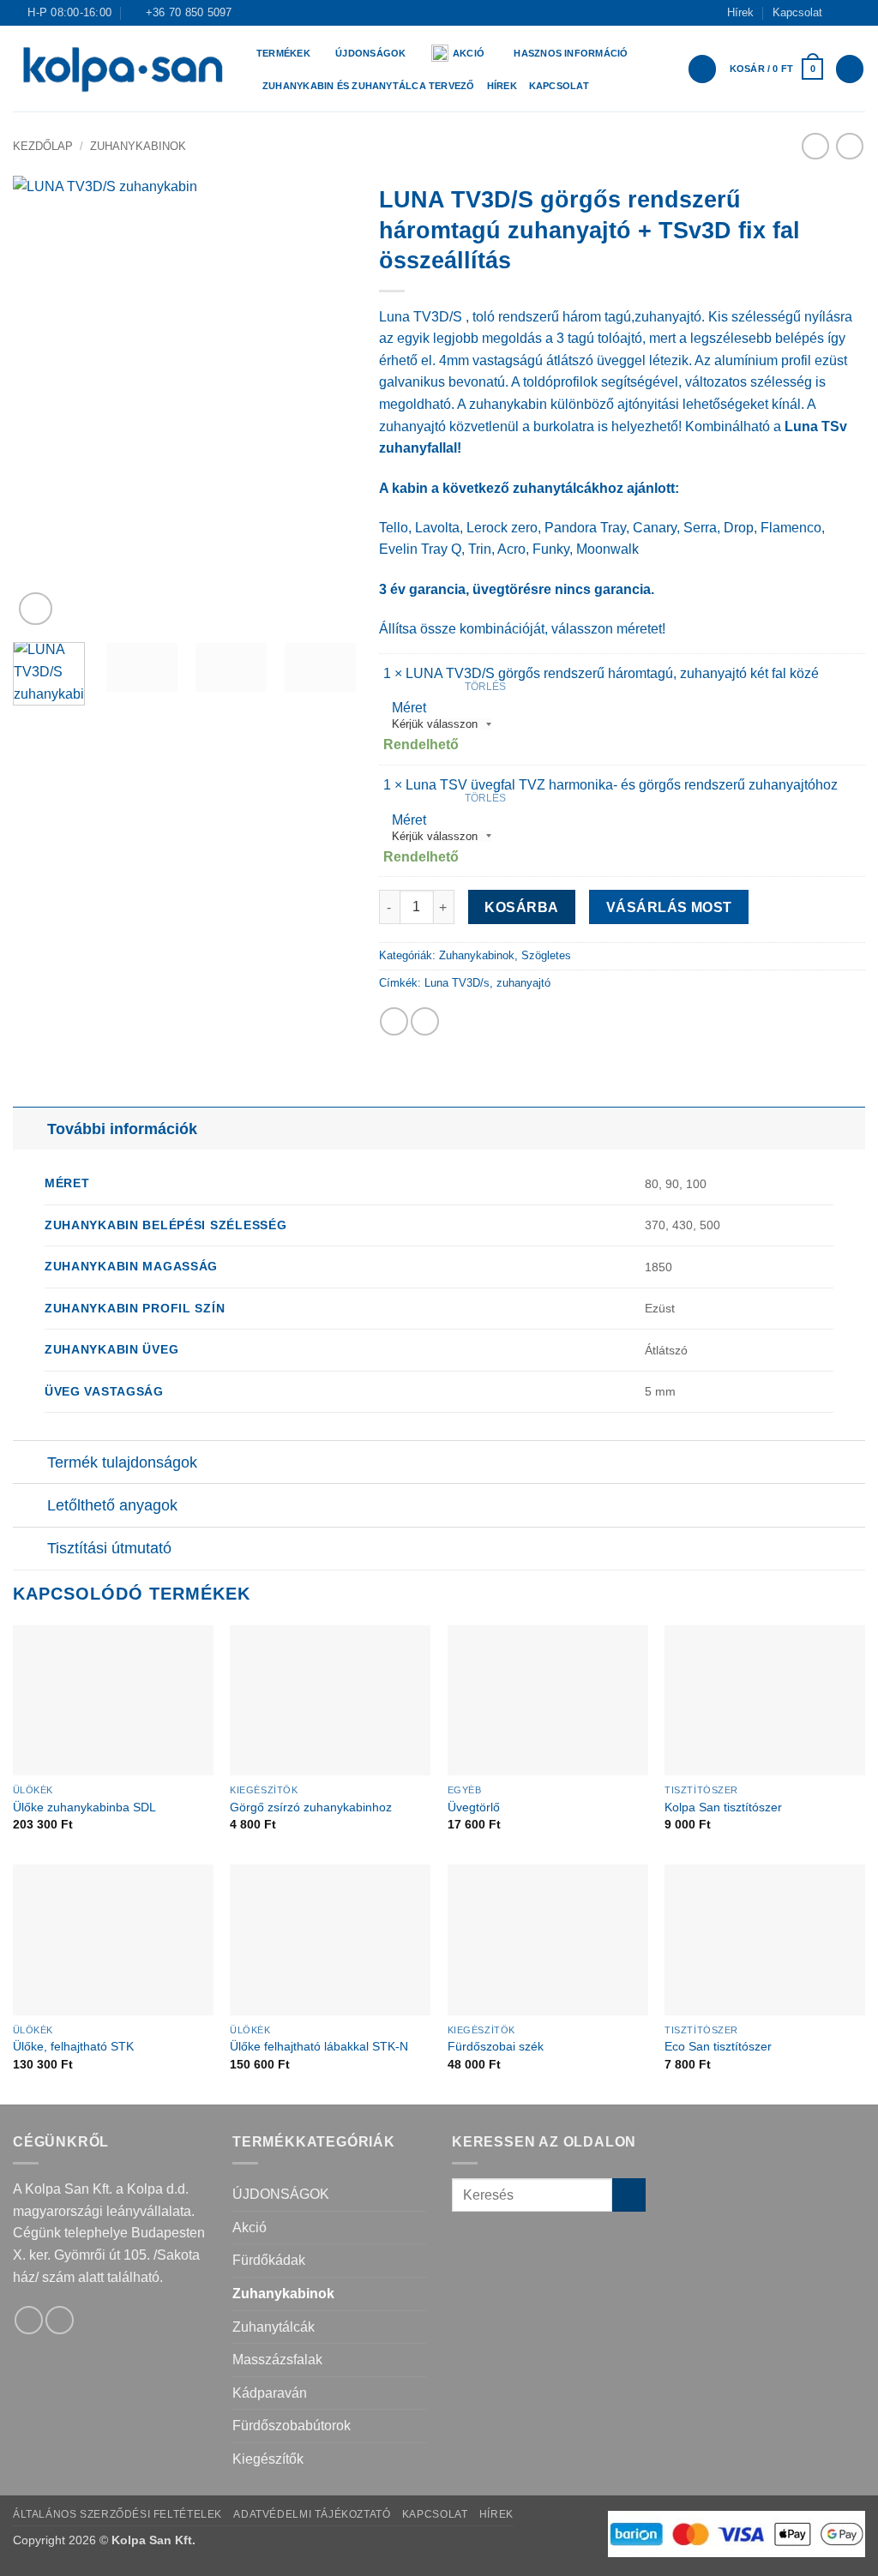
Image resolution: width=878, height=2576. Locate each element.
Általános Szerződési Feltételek (117, 2514)
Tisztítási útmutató (109, 1548)
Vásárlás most (669, 907)
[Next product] (815, 146)
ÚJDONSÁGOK (281, 2194)
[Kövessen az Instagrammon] (857, 13)
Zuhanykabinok (138, 146)
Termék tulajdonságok (122, 1462)
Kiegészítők (268, 2459)
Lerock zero (502, 528)
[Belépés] (702, 69)
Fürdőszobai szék (496, 2046)
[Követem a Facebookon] (840, 13)
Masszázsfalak (277, 2360)
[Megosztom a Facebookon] (394, 1021)
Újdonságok (370, 53)
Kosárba (521, 907)
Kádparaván (270, 2393)
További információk (122, 1129)
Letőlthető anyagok (112, 1505)
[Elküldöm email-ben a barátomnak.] (425, 1021)
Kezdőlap (43, 146)
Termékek (283, 53)
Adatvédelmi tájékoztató (312, 2514)
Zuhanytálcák (274, 2327)
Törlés (485, 687)
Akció (469, 53)
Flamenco (791, 528)
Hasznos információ (571, 53)
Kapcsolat (797, 12)
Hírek (740, 12)
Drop (739, 528)
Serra (700, 528)
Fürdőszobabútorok (292, 2426)
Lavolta (437, 528)
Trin (480, 549)
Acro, (513, 549)
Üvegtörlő (474, 1807)
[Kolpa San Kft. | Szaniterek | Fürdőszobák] (122, 69)
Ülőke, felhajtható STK (73, 2046)
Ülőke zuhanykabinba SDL (84, 1807)
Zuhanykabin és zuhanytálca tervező (369, 86)
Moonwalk (607, 549)
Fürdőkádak (269, 2260)
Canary (655, 528)
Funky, (553, 549)
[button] (776, 69)
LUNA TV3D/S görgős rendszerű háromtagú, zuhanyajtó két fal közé (612, 673)
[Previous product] (849, 146)
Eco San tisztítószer (718, 2046)
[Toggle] (30, 1129)
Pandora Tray (585, 528)
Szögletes (546, 955)
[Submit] (629, 2195)
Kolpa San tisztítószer (723, 1807)
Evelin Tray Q (420, 549)
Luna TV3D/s (457, 983)
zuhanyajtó (523, 983)
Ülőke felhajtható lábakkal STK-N (319, 2046)
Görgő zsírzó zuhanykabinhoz (311, 1807)
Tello (394, 528)
